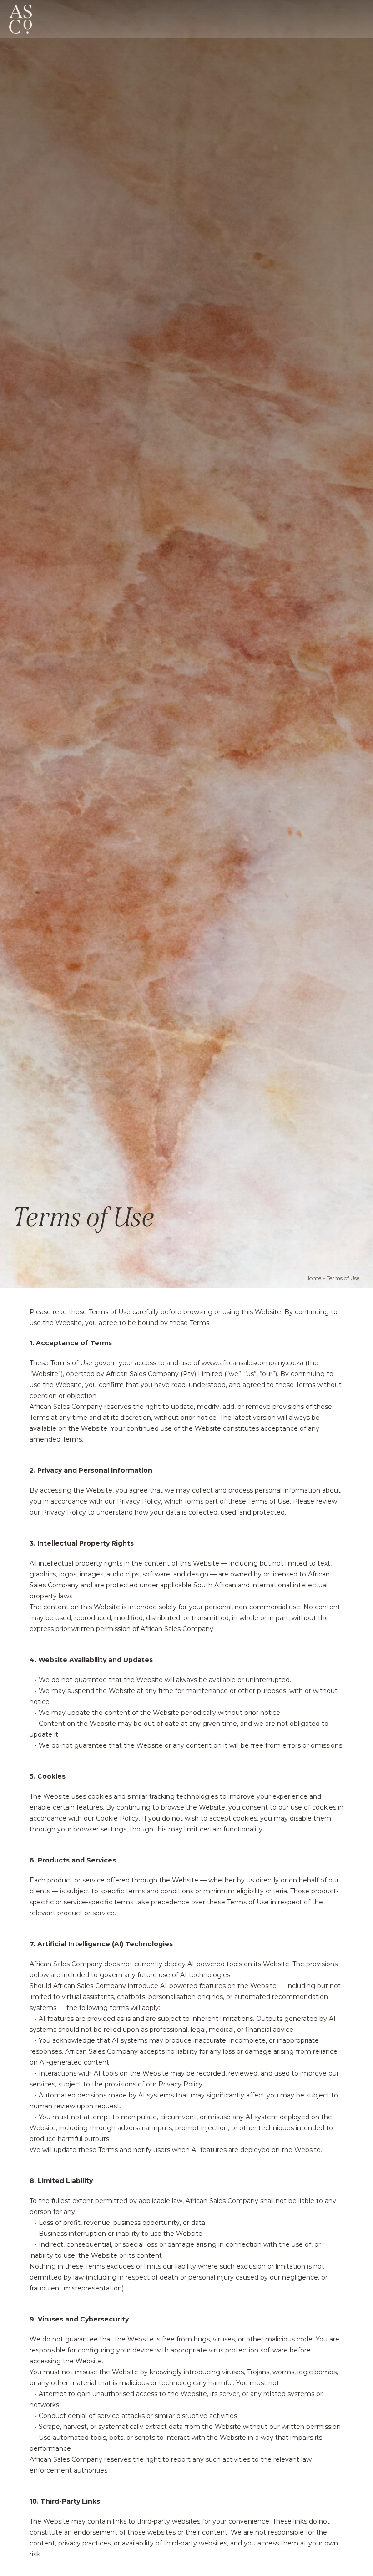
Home (313, 1278)
